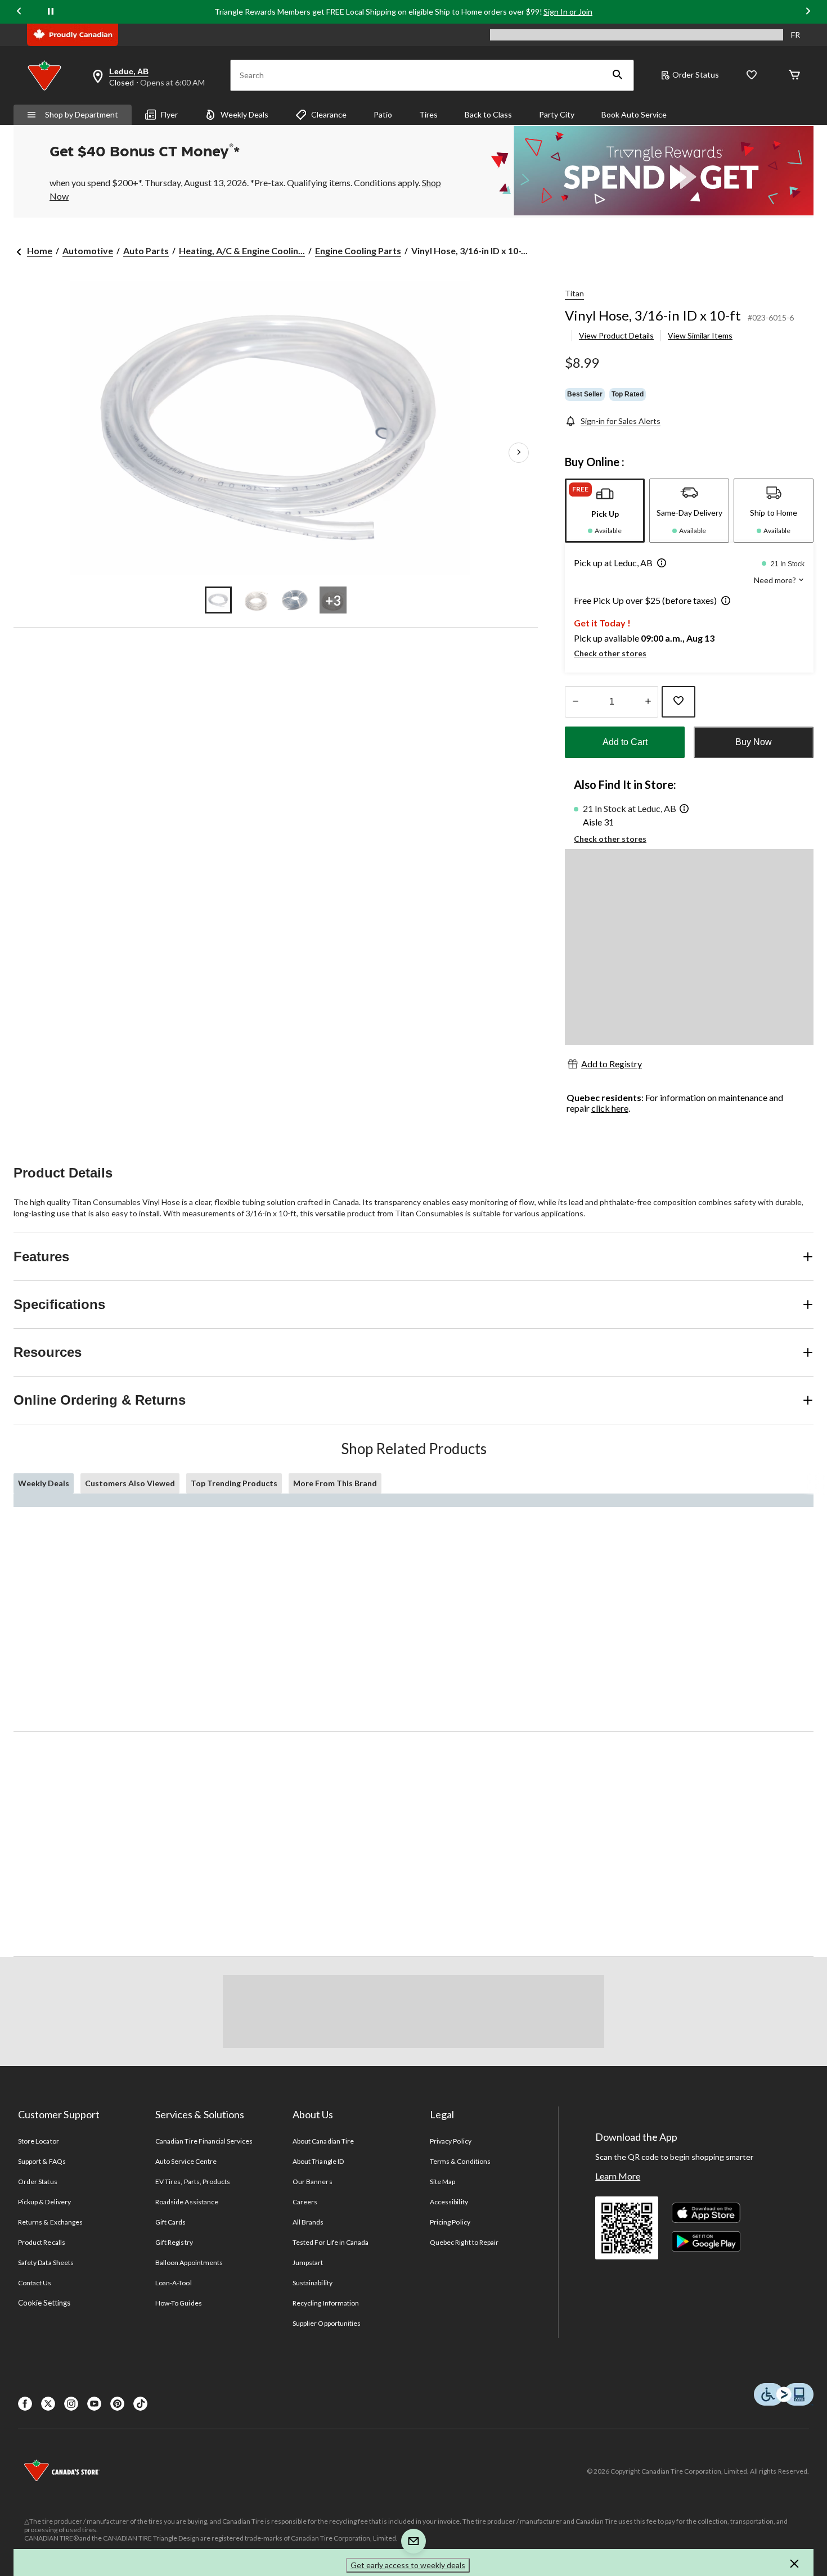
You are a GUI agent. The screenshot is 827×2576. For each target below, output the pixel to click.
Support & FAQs (42, 2161)
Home (40, 251)
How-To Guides (179, 2303)
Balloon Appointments (189, 2263)
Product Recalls (42, 2242)
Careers (305, 2202)
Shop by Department (82, 114)
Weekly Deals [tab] (44, 1483)
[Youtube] (94, 2404)
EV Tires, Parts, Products (193, 2182)
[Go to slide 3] (295, 600)
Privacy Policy (451, 2141)
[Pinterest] (117, 2404)
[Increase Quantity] (648, 702)
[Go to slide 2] (257, 600)
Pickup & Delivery (44, 2202)
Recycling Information (326, 2303)
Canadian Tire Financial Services (204, 2141)
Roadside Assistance (187, 2202)
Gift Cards (170, 2222)
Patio (383, 114)
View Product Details (616, 335)
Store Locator (39, 2141)
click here (610, 1108)
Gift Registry (174, 2242)
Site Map (442, 2182)
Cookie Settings (44, 2303)
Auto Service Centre (186, 2161)
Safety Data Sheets (46, 2263)
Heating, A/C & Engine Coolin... (242, 251)
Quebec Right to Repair (464, 2242)
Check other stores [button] (610, 653)
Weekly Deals (244, 114)
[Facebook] (25, 2404)
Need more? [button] (776, 580)
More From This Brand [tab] (335, 1483)
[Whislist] (752, 76)
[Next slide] (808, 12)
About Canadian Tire (323, 2141)
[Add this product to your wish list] (678, 702)
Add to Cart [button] (625, 742)
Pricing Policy (450, 2222)
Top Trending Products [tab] (234, 1483)
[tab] (605, 511)
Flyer (169, 114)
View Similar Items (700, 335)
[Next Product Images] (519, 453)
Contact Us (35, 2283)
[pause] (51, 12)
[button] (618, 75)
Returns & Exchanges (50, 2222)
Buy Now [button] (754, 742)
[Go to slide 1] (218, 600)
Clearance (329, 114)
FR (795, 35)
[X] (48, 2404)
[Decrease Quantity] (575, 702)
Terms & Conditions (460, 2161)
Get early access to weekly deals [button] (408, 2565)
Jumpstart (308, 2263)
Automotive (88, 251)
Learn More (618, 2176)
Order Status (696, 75)
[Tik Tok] (140, 2404)
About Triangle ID (318, 2161)
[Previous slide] (19, 12)
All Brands (308, 2222)
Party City (557, 114)
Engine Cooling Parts (358, 251)
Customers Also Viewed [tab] (130, 1483)
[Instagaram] (71, 2404)
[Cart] (794, 76)
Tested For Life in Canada (331, 2242)
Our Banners (312, 2182)
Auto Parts (146, 251)
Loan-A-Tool (173, 2283)
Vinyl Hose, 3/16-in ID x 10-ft (653, 315)
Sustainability (313, 2283)
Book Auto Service (634, 114)
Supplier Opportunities (327, 2323)
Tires (428, 114)
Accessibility (449, 2202)
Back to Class (488, 114)
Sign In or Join (568, 12)
